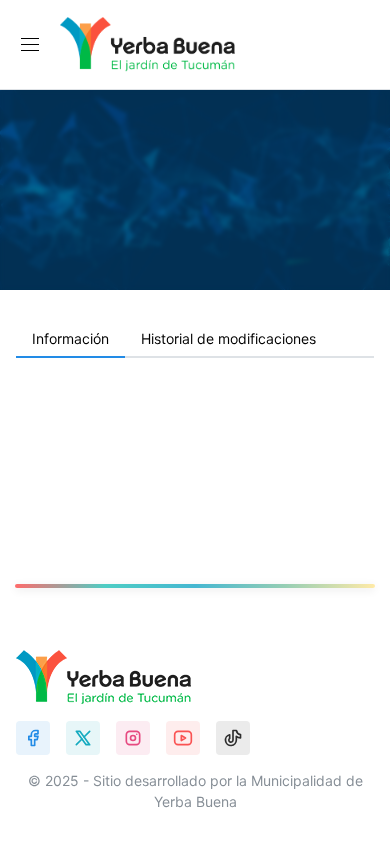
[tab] (70, 340)
